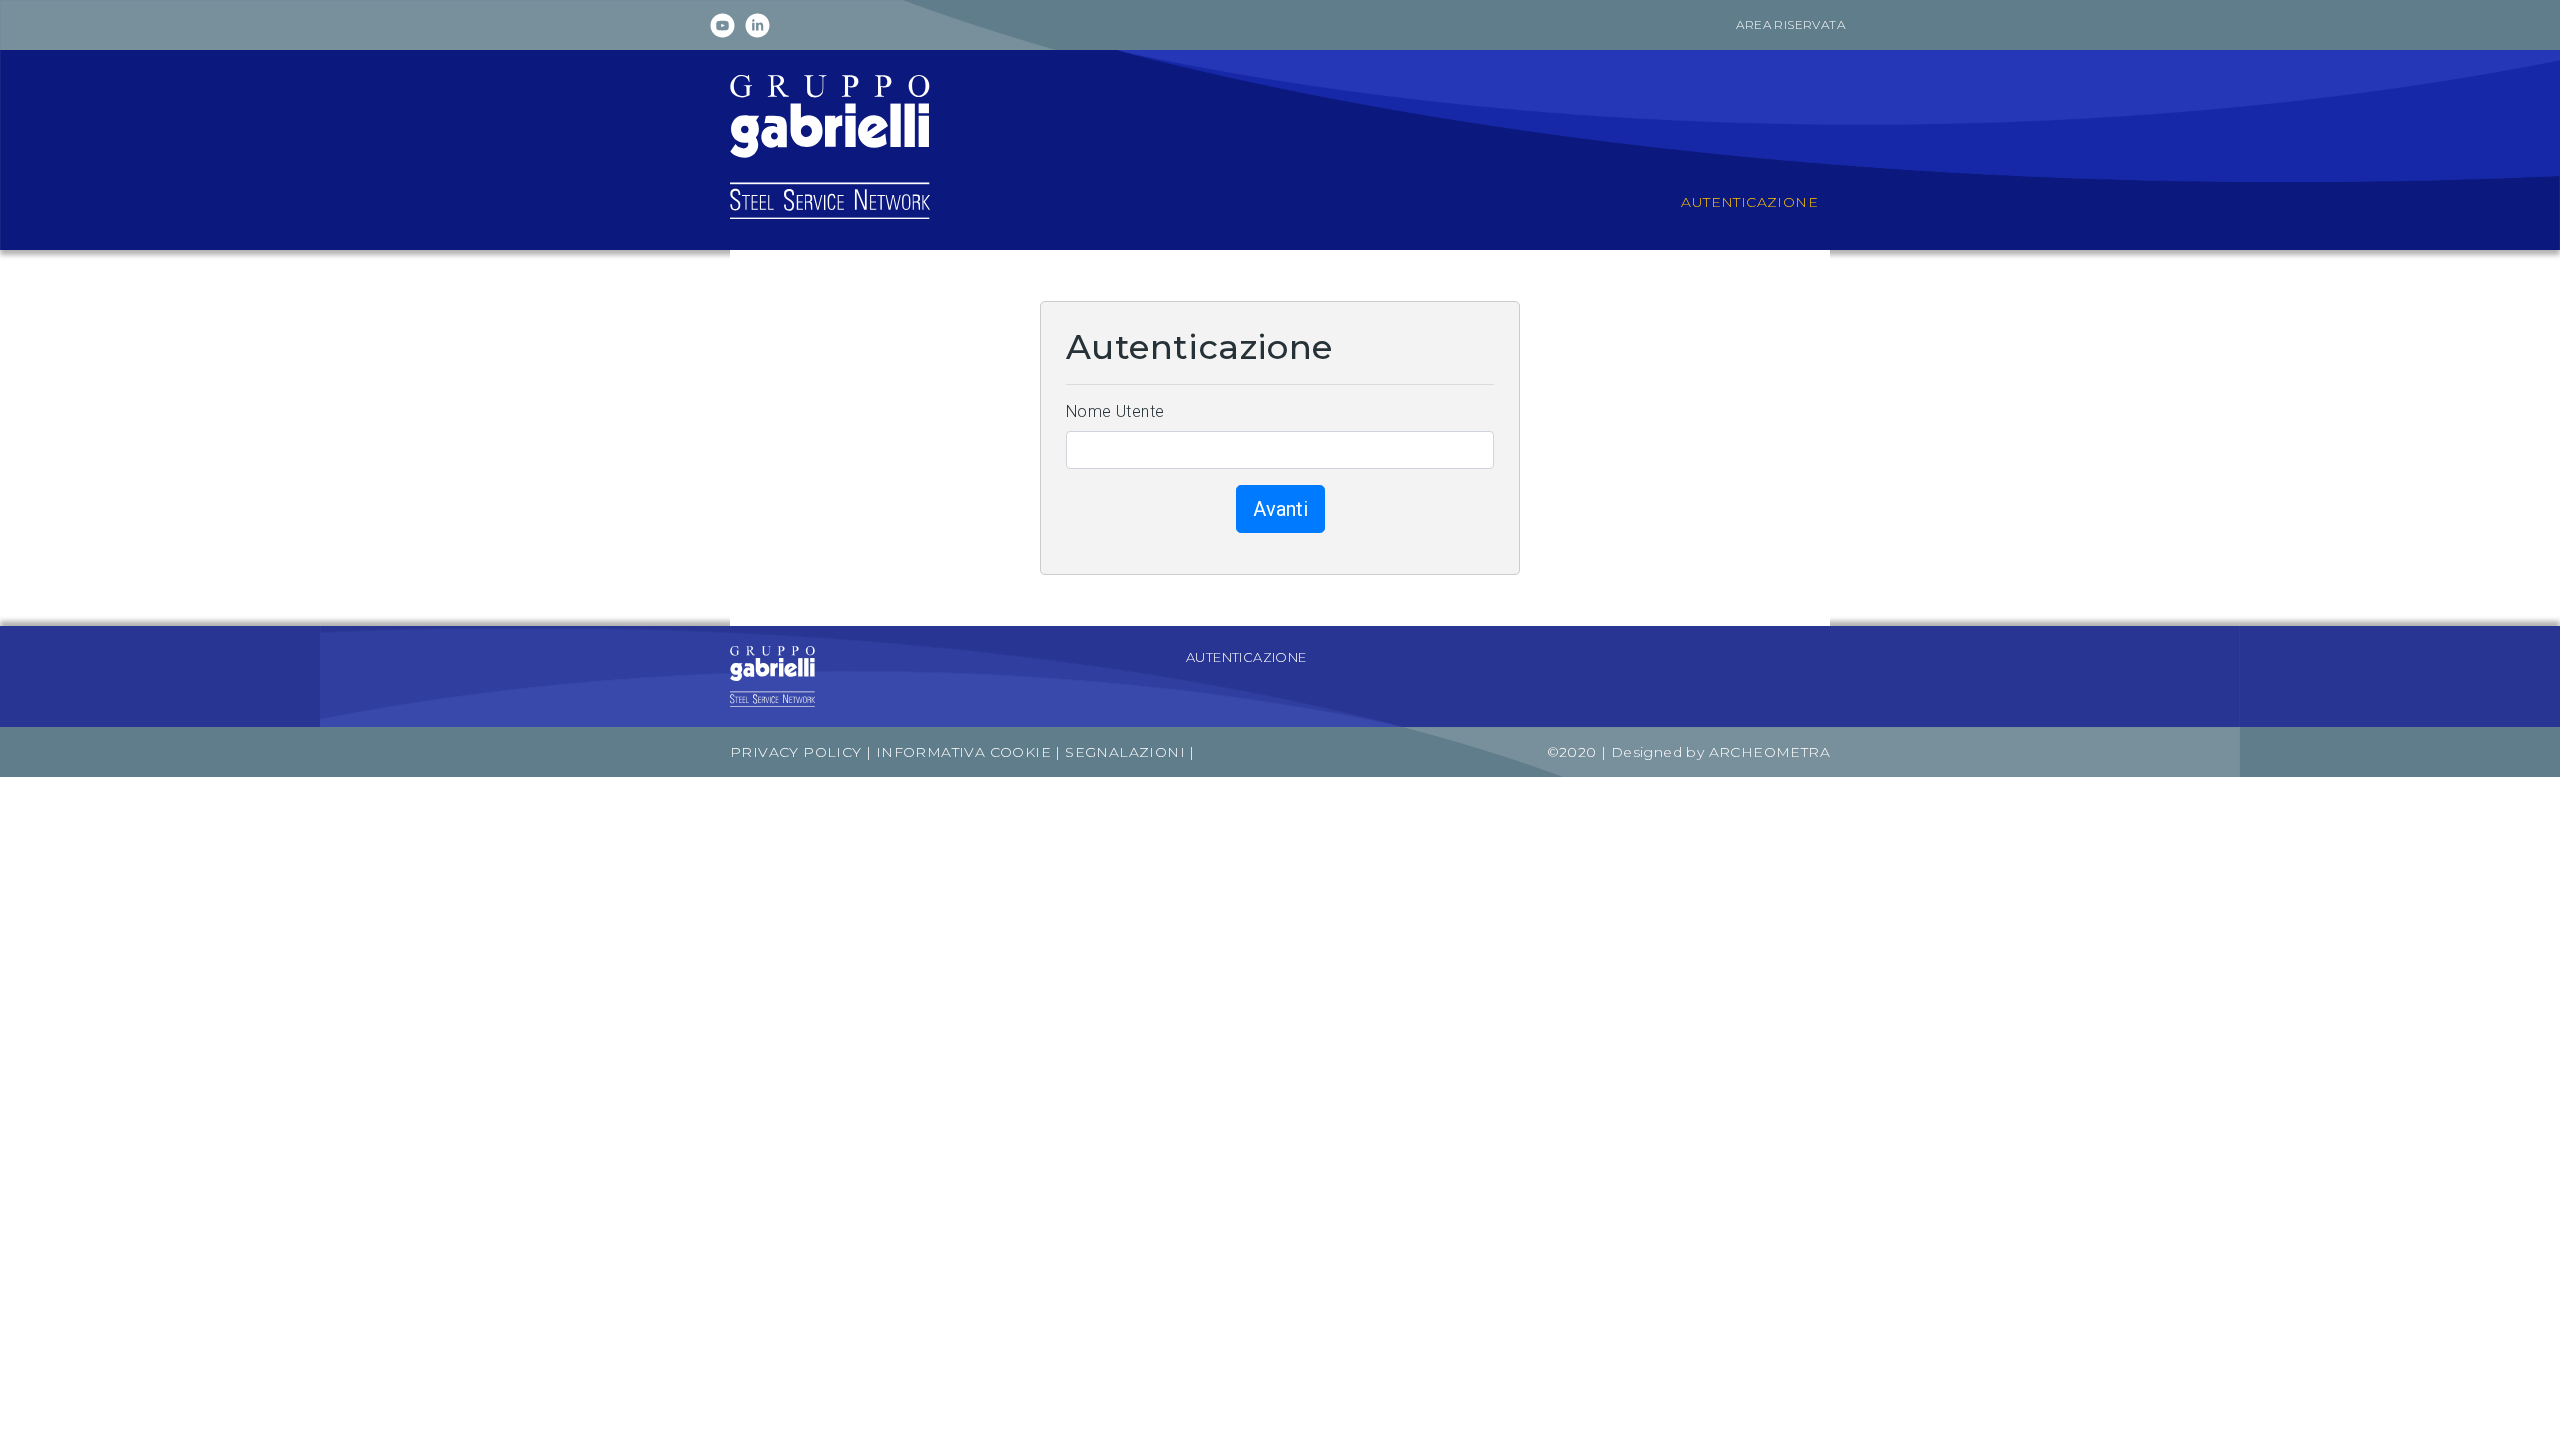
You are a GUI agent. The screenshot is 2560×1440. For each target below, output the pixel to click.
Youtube (722, 25)
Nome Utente (1115, 411)
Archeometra (1769, 752)
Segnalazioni (1127, 752)
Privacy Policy (796, 752)
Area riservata (1790, 24)
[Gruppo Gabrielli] (830, 145)
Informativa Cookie (963, 752)
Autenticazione (1246, 657)
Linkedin (757, 25)
